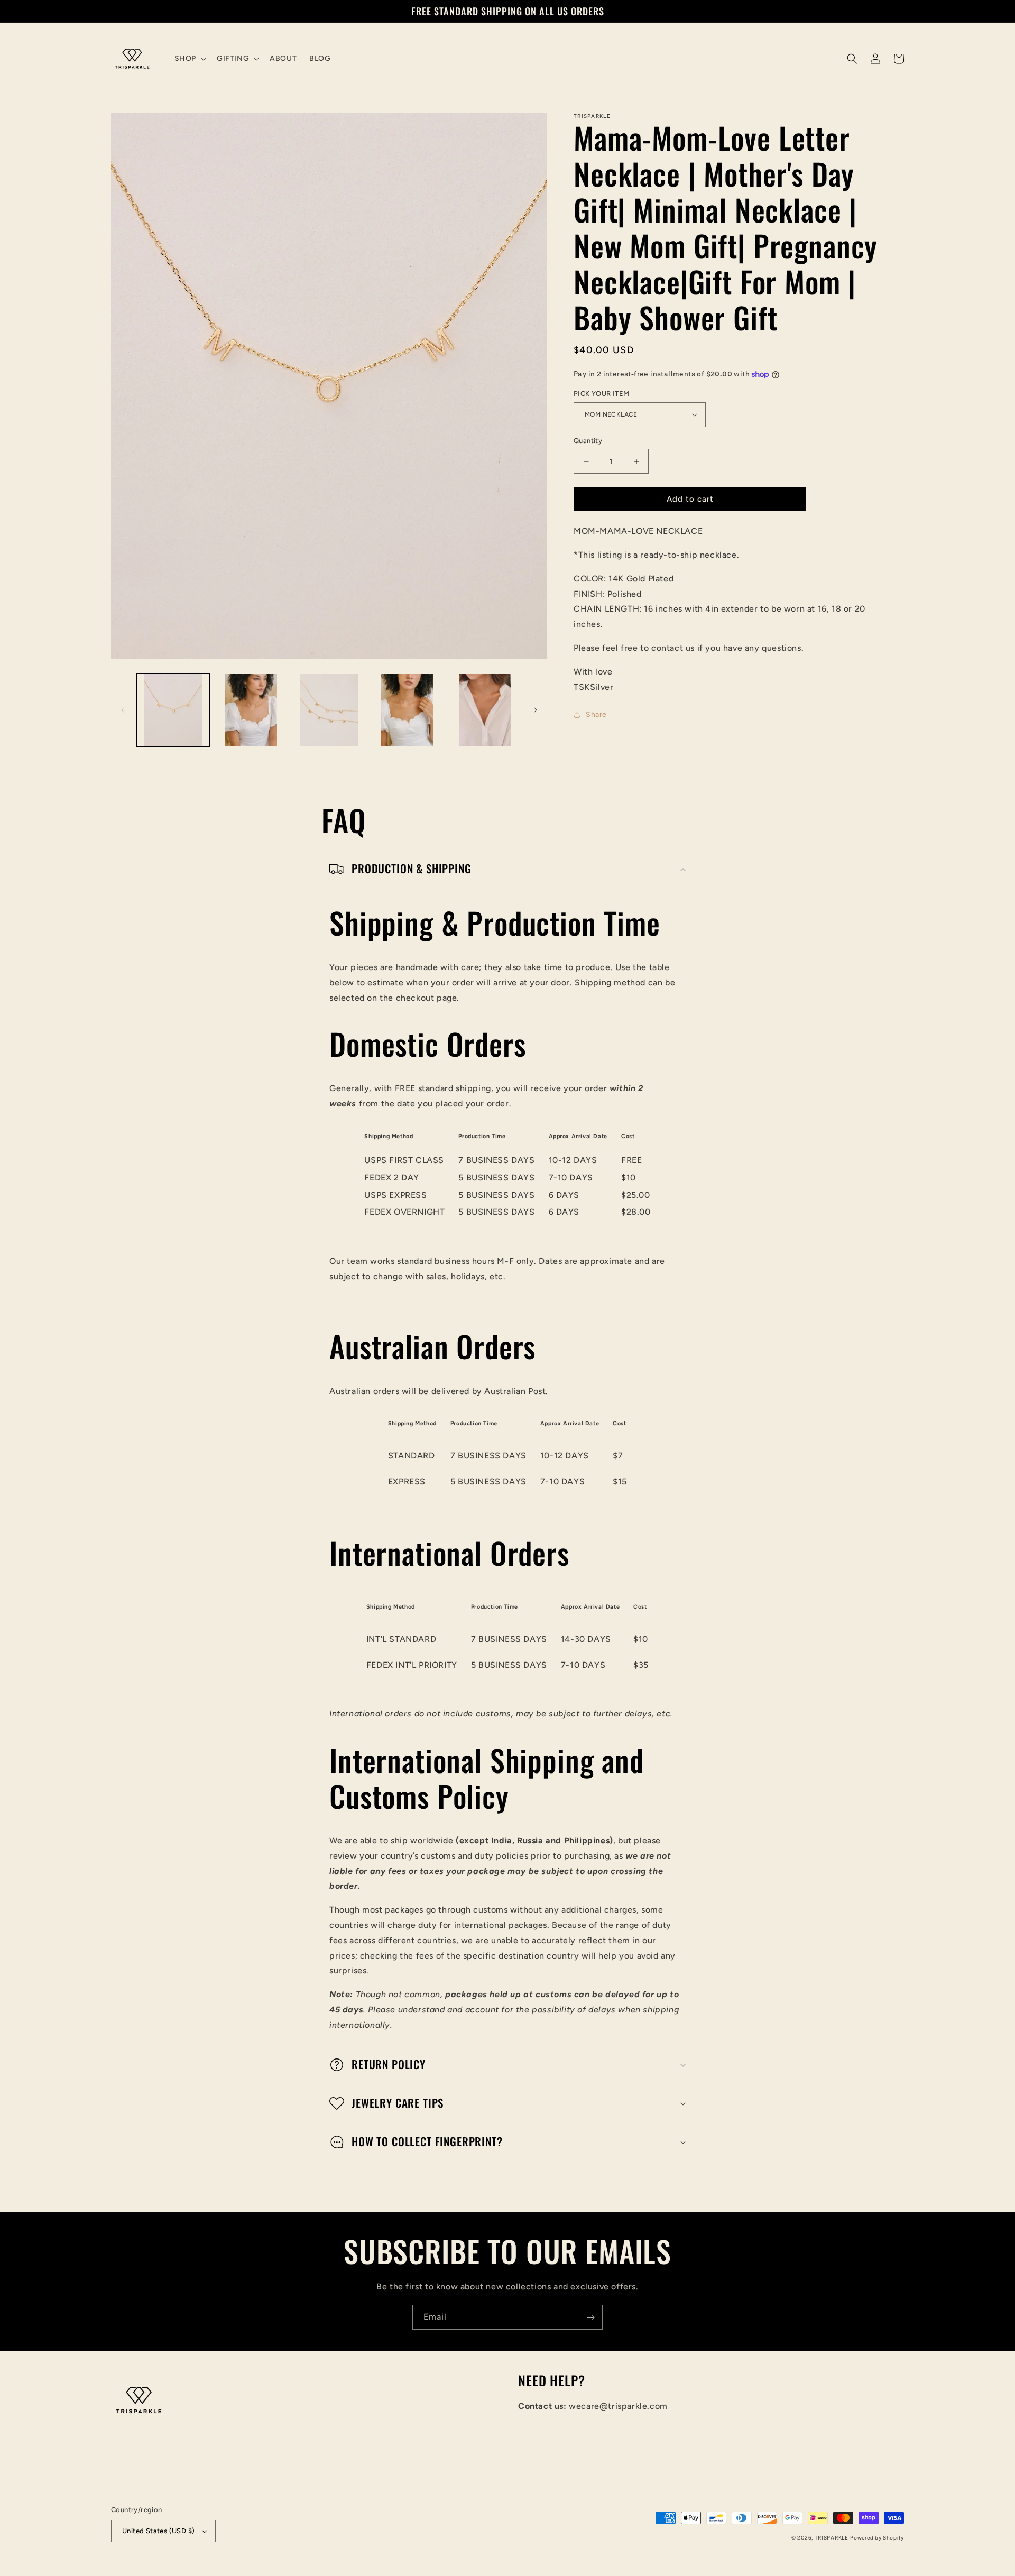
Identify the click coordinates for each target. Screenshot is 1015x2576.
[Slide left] (123, 710)
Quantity (588, 441)
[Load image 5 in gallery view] (407, 710)
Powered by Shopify (877, 2538)
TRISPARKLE (832, 2538)
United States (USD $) (158, 2531)
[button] (189, 59)
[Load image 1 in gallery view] (173, 710)
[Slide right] (536, 710)
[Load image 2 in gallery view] (251, 710)
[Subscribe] (590, 2317)
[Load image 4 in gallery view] (329, 710)
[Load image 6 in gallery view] (485, 710)
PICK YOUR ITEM (602, 394)
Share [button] (596, 714)
